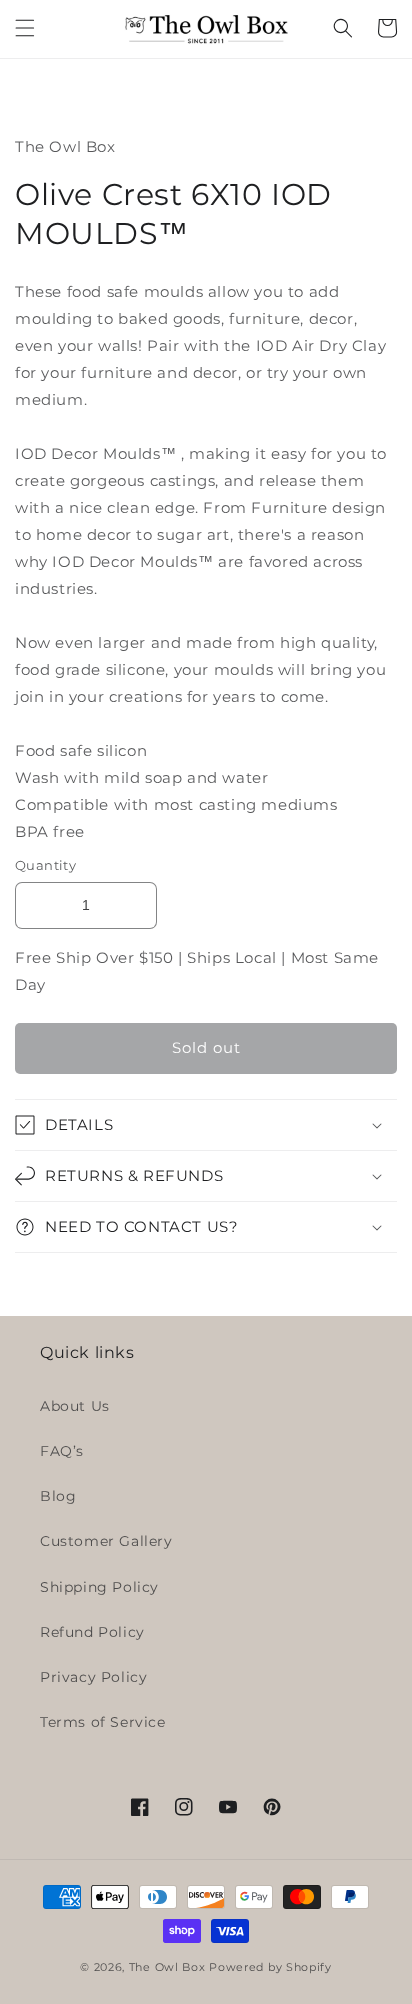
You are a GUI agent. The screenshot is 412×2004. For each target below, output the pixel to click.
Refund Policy (92, 1632)
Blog (58, 1496)
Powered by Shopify (270, 1967)
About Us (75, 1406)
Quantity (45, 865)
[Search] (343, 28)
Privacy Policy (93, 1677)
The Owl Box (167, 1967)
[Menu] (25, 28)
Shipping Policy (99, 1587)
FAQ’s (62, 1451)
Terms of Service (103, 1722)
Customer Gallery (106, 1541)
